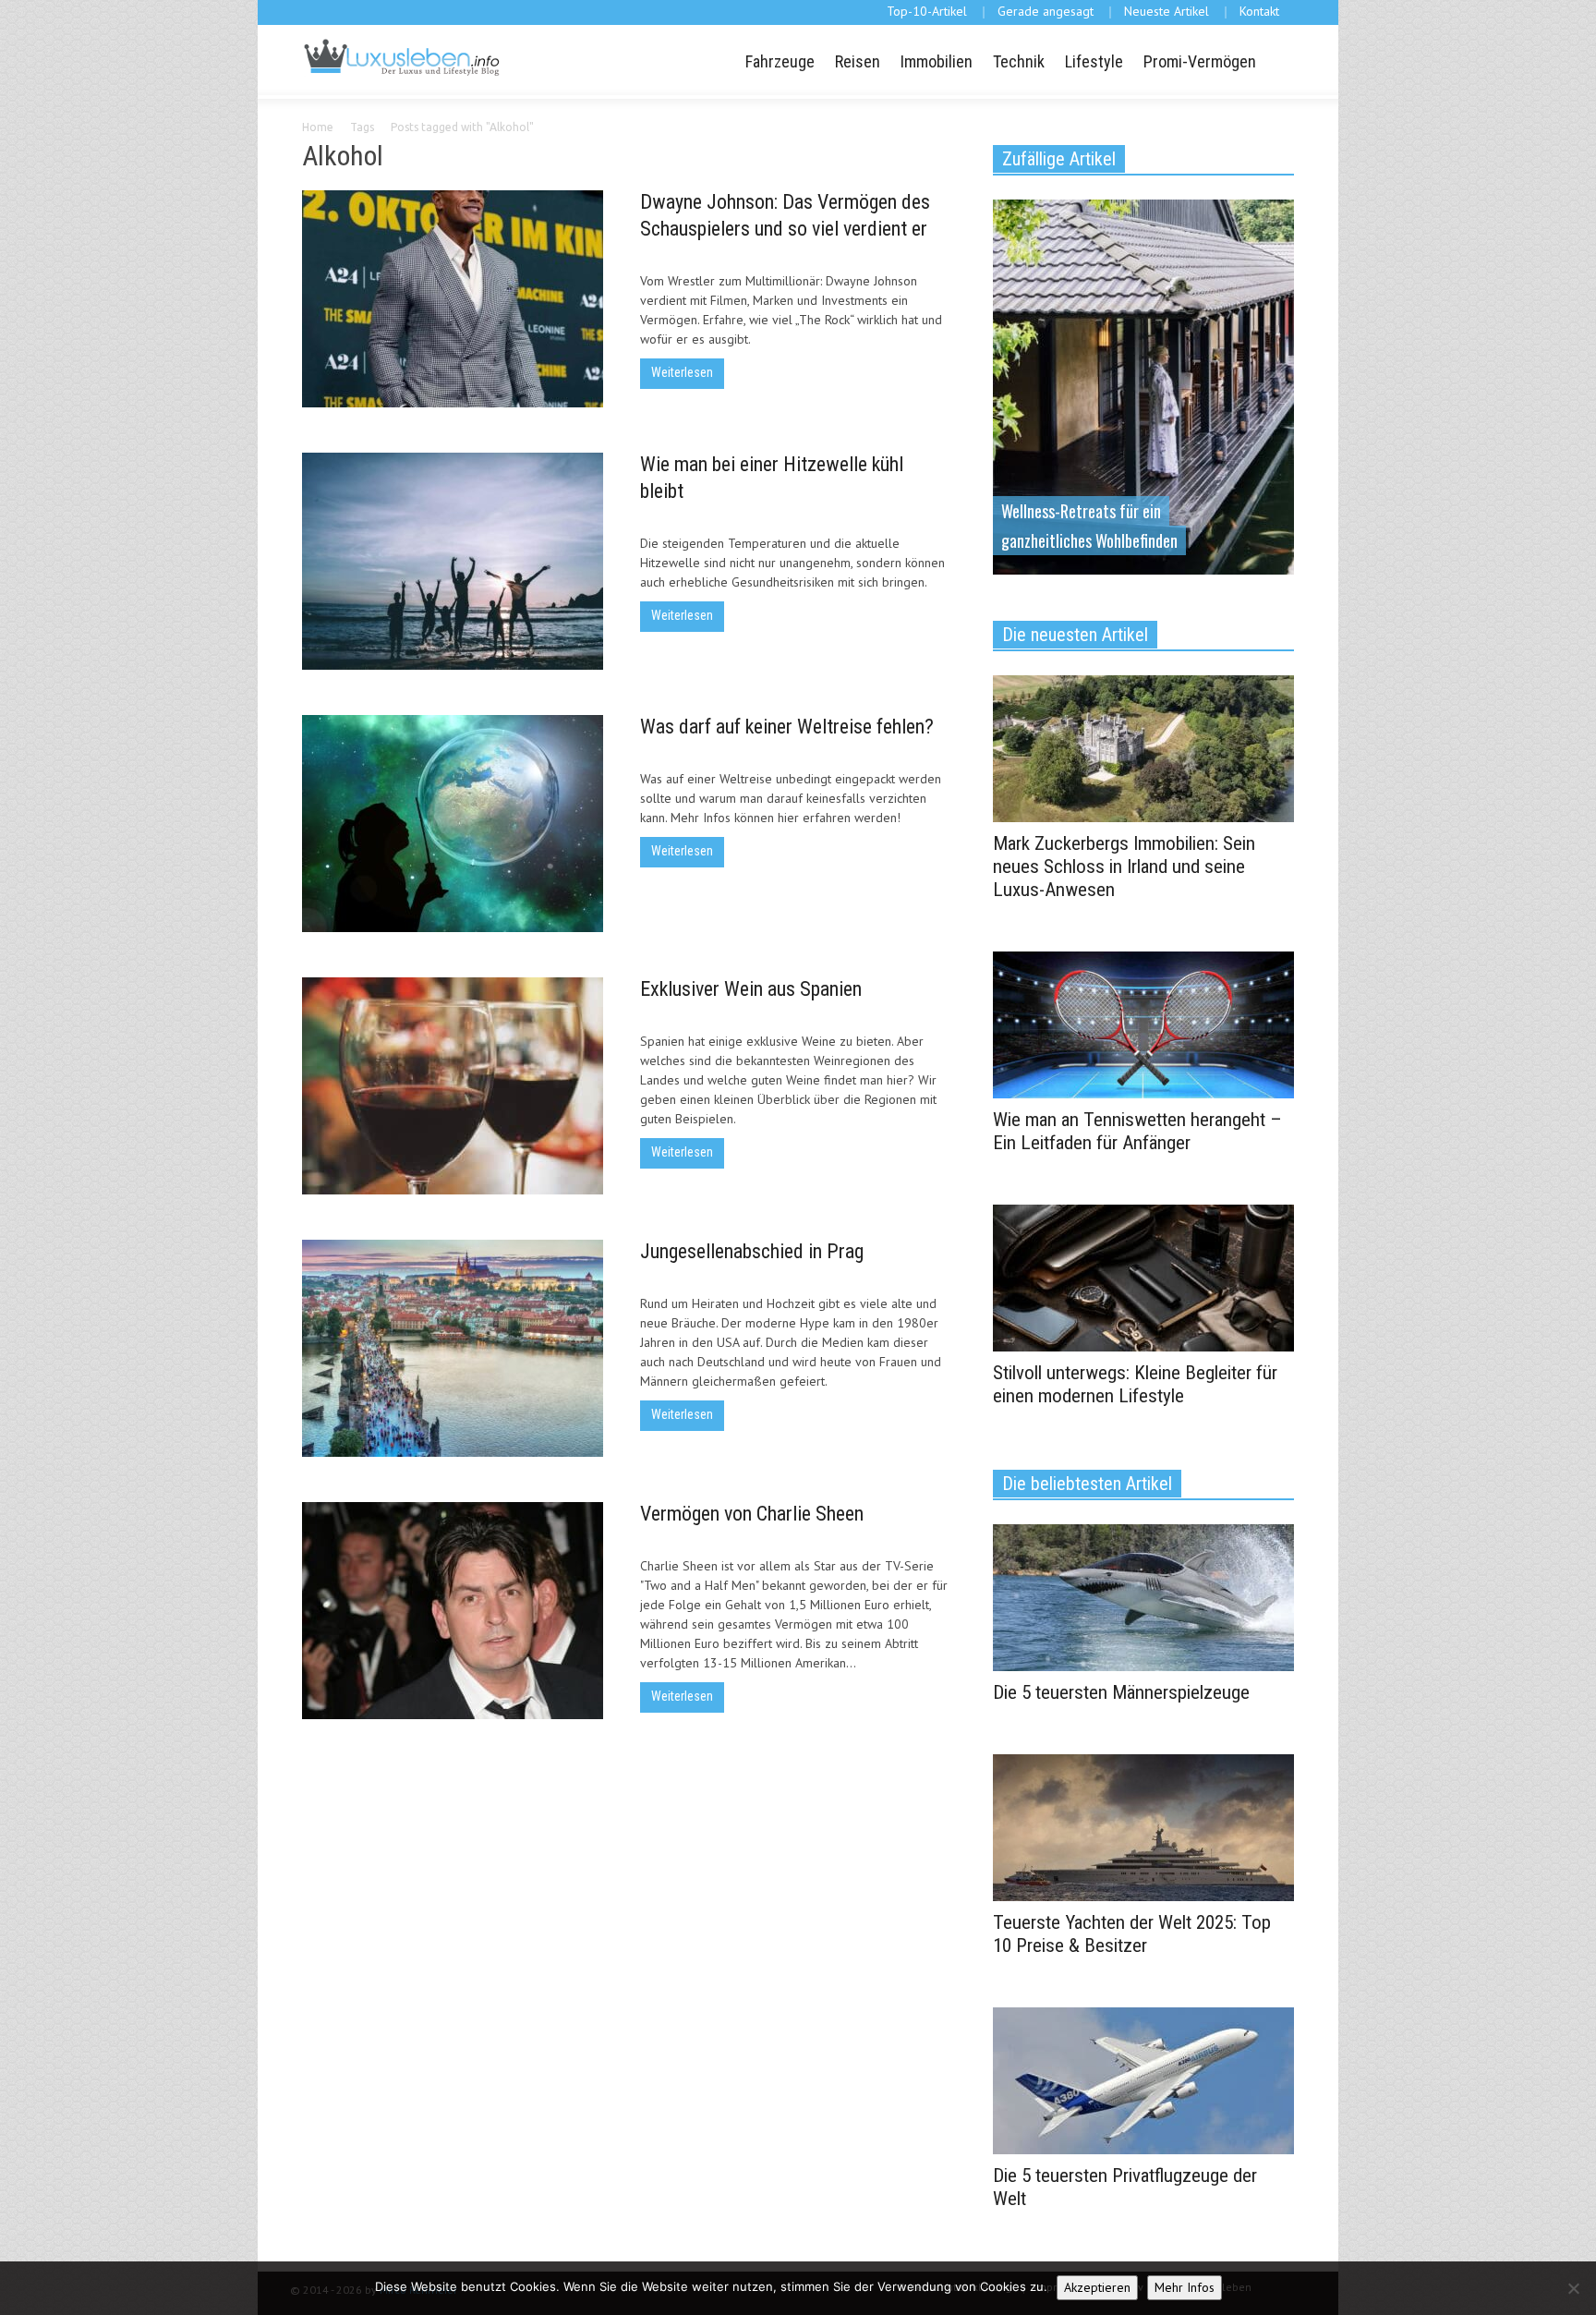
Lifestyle (1094, 61)
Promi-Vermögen (1200, 61)
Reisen (858, 61)
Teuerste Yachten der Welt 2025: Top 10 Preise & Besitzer (1132, 1934)
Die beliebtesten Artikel (1087, 1484)
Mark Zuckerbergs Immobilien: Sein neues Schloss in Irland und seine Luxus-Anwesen (1124, 867)
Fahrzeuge (780, 61)
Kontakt (1259, 11)
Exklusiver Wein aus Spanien (751, 989)
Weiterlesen (682, 372)
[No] (1573, 2288)
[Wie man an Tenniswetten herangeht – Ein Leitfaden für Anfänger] (1143, 1024)
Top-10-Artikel (927, 11)
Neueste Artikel (1167, 11)
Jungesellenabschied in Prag (752, 1251)
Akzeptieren (1097, 2287)
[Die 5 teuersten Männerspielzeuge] (1143, 1596)
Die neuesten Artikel (1075, 635)
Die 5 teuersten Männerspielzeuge (1121, 1692)
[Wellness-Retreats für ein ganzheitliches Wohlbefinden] (1143, 385)
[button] (1277, 60)
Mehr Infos (1185, 2287)
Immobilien (937, 61)
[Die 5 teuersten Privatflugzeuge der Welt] (1143, 2079)
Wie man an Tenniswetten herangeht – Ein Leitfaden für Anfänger (1137, 1131)
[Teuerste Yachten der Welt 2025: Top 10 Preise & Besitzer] (1143, 1826)
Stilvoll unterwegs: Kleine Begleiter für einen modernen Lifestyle (1135, 1384)
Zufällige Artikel (1059, 159)
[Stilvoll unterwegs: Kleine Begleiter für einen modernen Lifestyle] (1143, 1277)
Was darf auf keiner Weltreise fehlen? (787, 727)
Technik (1019, 61)
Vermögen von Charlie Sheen (752, 1514)
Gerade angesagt (1046, 11)
